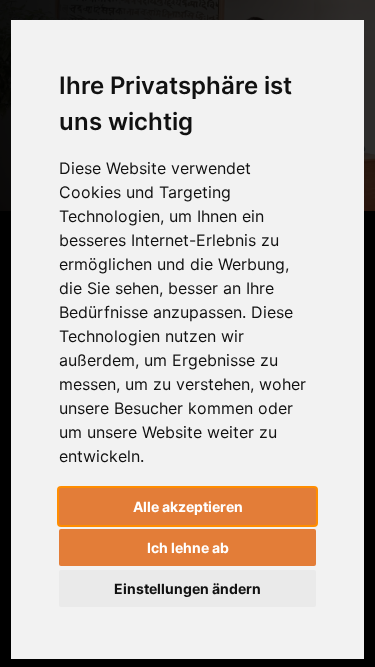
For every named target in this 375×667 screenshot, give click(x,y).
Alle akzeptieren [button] (188, 506)
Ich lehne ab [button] (188, 547)
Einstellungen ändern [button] (187, 588)
